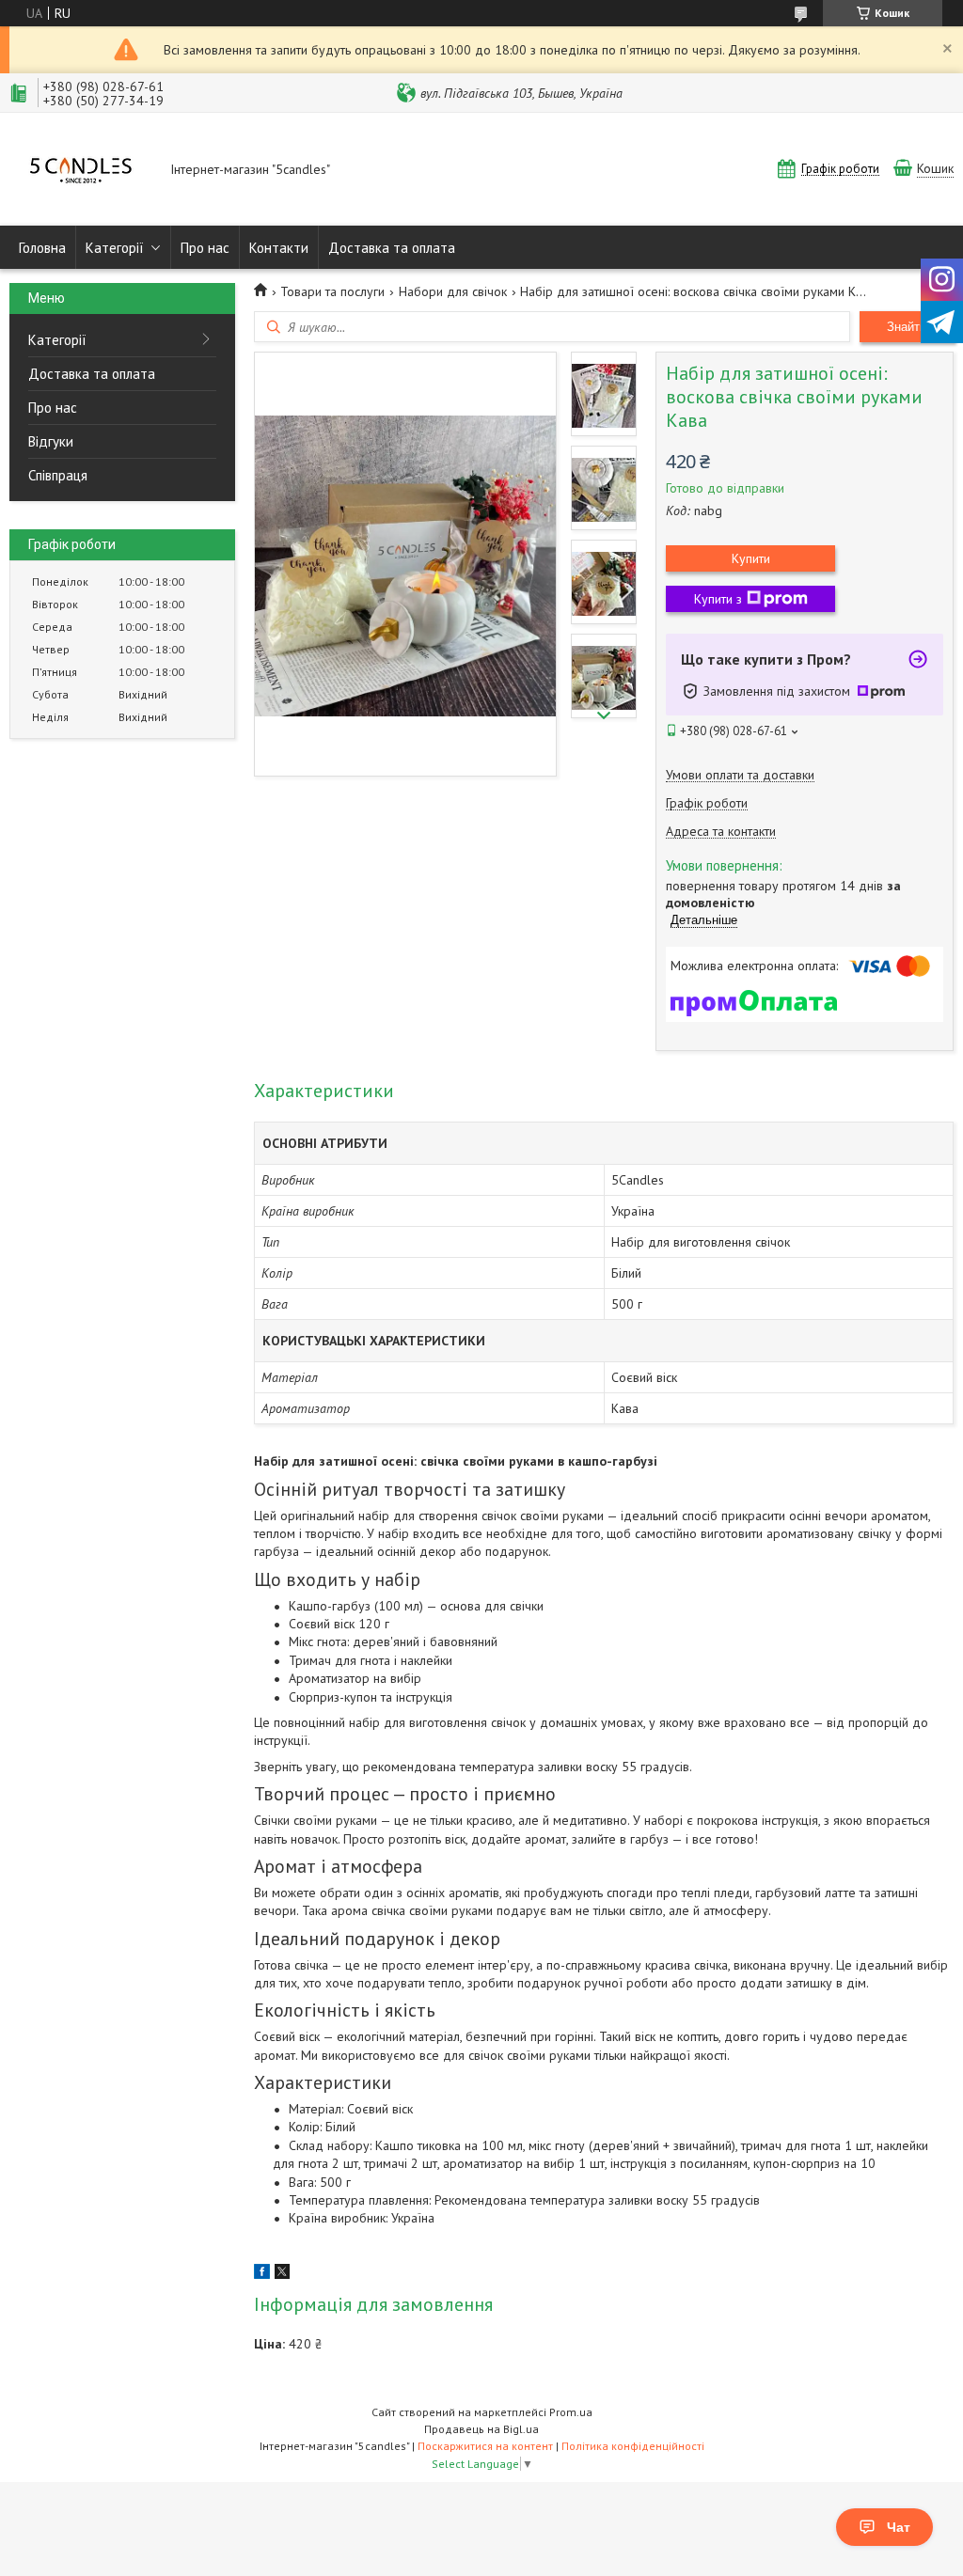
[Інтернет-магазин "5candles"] (81, 171)
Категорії (115, 248)
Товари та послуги (332, 291)
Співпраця (58, 475)
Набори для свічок (453, 291)
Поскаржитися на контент (485, 2446)
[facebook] (262, 2274)
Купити (751, 558)
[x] (282, 2274)
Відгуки (51, 441)
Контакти (279, 248)
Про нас (205, 248)
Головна (42, 248)
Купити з (718, 599)
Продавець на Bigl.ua (481, 2429)
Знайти (907, 327)
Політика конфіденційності (633, 2446)
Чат (899, 2527)
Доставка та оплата (392, 248)
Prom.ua (571, 2412)
